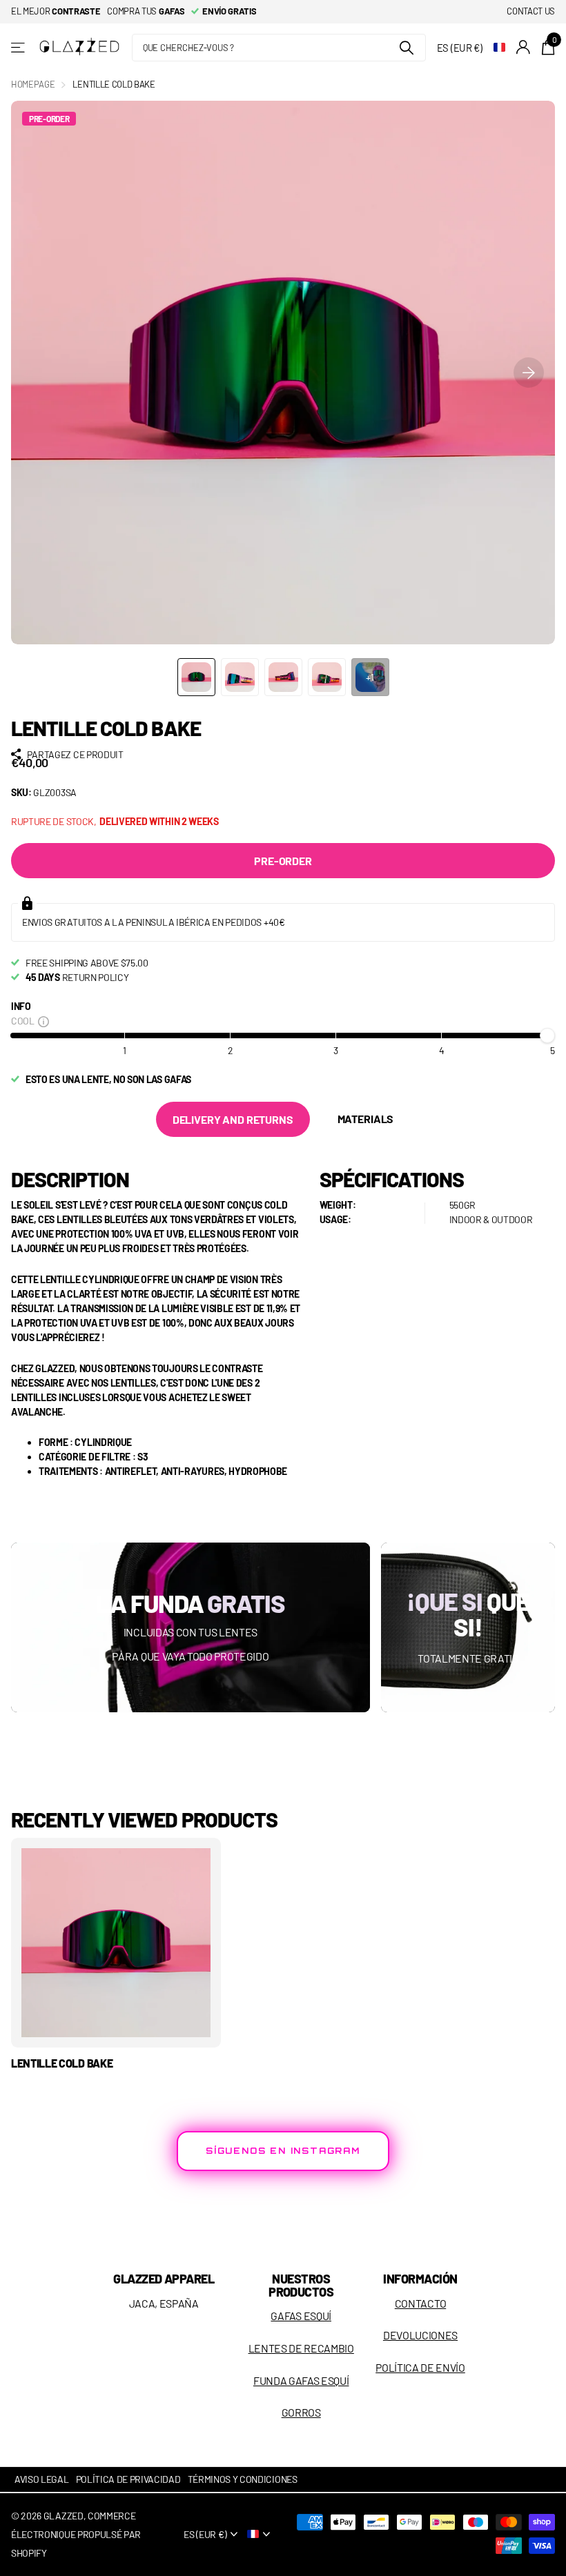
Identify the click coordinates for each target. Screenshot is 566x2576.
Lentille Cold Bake (62, 2063)
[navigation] (196, 677)
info (21, 1006)
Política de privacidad (128, 2479)
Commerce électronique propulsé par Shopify (76, 2534)
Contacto (420, 2303)
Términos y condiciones (243, 2479)
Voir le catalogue (19, 47)
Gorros (301, 2412)
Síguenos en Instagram (283, 2151)
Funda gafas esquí (301, 2380)
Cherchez (407, 48)
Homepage (33, 84)
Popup (43, 1021)
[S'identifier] (524, 47)
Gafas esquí (301, 2316)
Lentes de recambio (301, 2348)
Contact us (531, 11)
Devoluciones (420, 2335)
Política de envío (420, 2367)
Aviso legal (42, 2479)
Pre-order (283, 861)
